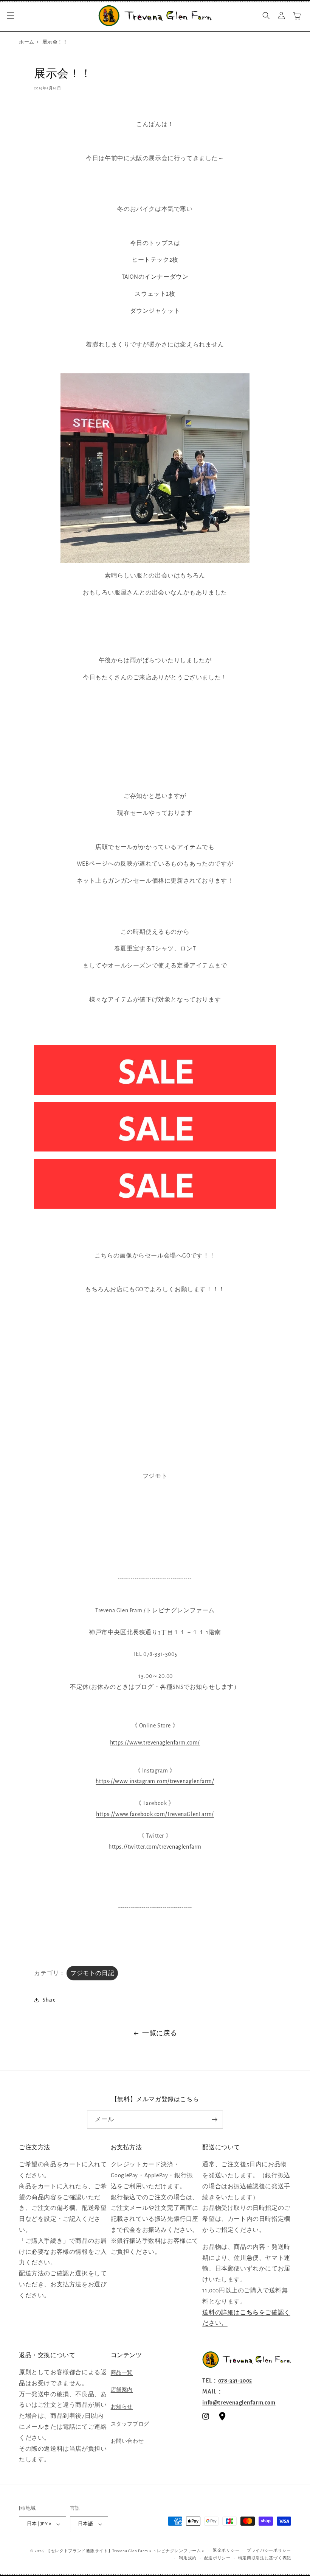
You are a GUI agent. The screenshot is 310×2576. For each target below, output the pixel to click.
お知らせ (122, 2407)
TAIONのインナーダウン (155, 277)
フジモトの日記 (92, 1973)
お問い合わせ (127, 2441)
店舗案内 (122, 2390)
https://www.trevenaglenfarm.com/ (155, 1743)
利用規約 (188, 2558)
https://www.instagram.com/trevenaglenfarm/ (155, 1781)
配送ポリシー (217, 2558)
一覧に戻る (160, 2033)
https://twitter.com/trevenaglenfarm (155, 1847)
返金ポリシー (226, 2550)
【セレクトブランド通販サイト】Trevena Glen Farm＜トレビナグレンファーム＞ (126, 2551)
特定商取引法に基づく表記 (265, 2558)
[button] (11, 16)
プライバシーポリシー (269, 2550)
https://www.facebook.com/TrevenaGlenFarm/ (155, 1814)
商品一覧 (122, 2373)
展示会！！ (55, 42)
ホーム (27, 42)
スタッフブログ (130, 2424)
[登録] (214, 2120)
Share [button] (49, 2000)
